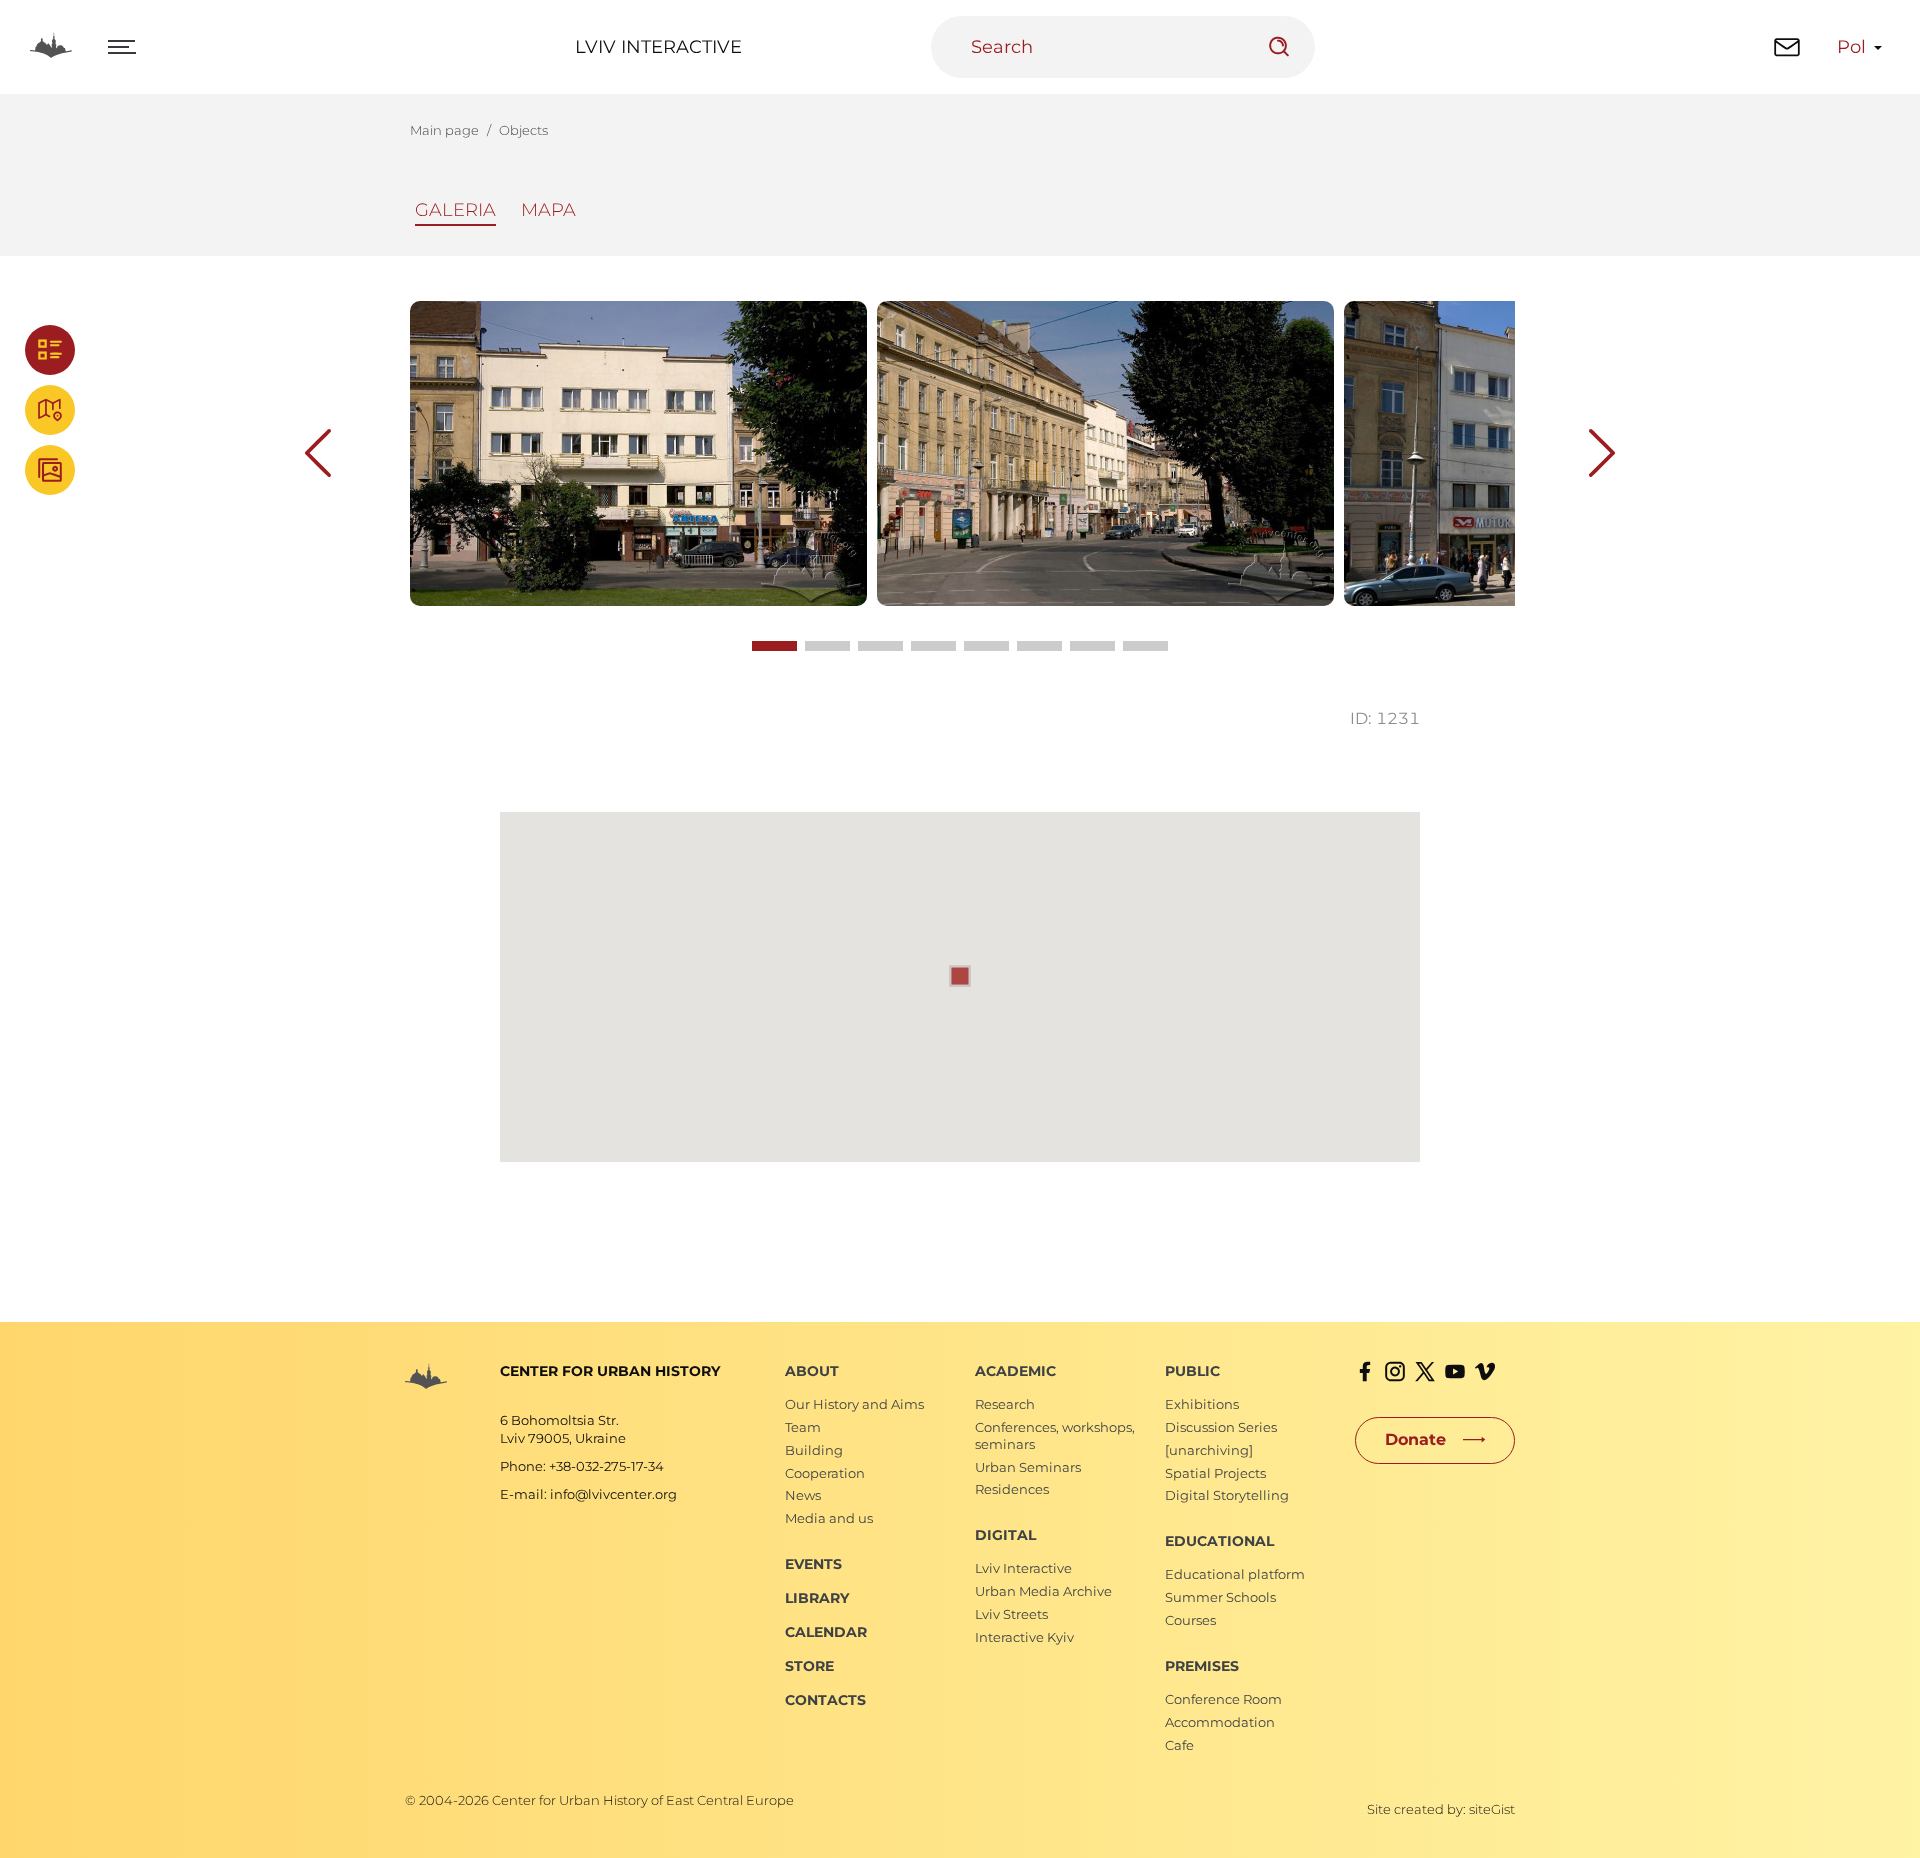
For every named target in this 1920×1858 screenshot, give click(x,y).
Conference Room (1223, 1699)
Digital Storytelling (1227, 1495)
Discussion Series (1221, 1427)
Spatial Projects (1215, 1473)
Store (809, 1666)
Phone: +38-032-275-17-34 (582, 1466)
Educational (1219, 1541)
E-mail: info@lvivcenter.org (588, 1494)
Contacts (825, 1700)
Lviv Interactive (658, 47)
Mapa (548, 210)
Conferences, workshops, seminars (1055, 1435)
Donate (1415, 1439)
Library (817, 1598)
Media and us (829, 1518)
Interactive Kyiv (1024, 1637)
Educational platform (1235, 1574)
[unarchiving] (1209, 1450)
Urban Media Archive (1043, 1591)
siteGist (1492, 1809)
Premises (1202, 1666)
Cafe (1179, 1745)
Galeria (455, 210)
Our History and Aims (854, 1404)
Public (1192, 1371)
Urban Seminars (1028, 1467)
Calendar (826, 1632)
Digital (1005, 1535)
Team (803, 1427)
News (803, 1495)
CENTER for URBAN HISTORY (610, 1371)
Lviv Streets (1011, 1614)
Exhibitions (1202, 1404)
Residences (1012, 1489)
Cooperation (825, 1473)
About (812, 1371)
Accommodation (1220, 1722)
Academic (1015, 1371)
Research (1005, 1404)
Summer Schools (1220, 1597)
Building (814, 1450)
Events (813, 1564)
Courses (1190, 1620)
